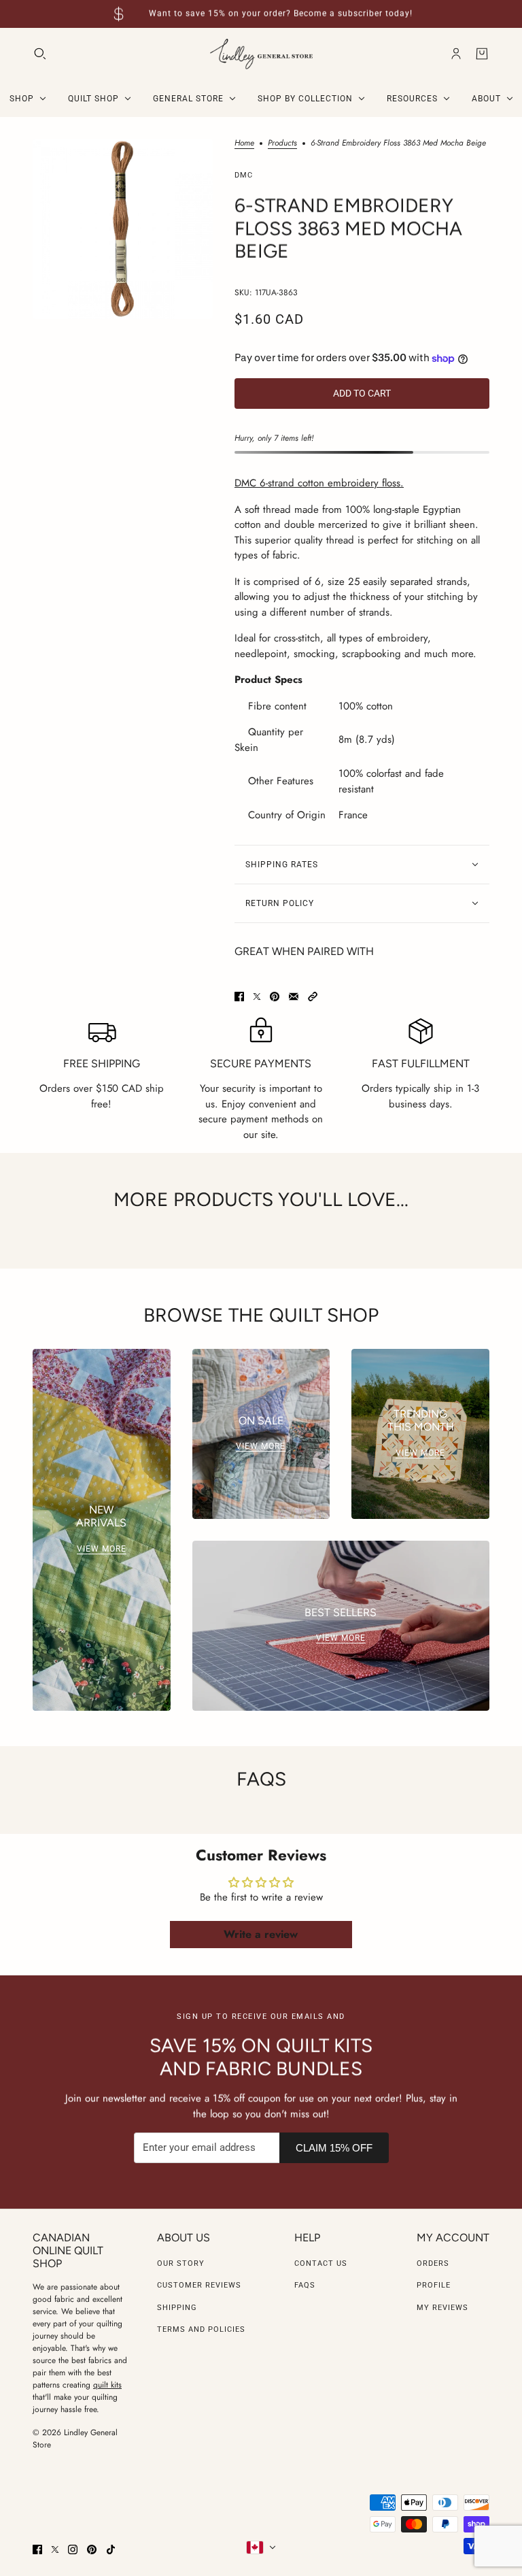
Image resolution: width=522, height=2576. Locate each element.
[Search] (40, 54)
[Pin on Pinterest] (275, 997)
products (282, 144)
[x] (55, 2549)
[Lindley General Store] (261, 54)
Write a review (261, 1934)
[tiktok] (111, 2549)
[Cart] (482, 54)
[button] (313, 997)
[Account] (456, 54)
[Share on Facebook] (239, 997)
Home (244, 144)
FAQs (305, 2285)
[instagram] (73, 2549)
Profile (434, 2285)
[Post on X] (257, 997)
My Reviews (442, 2308)
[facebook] (37, 2549)
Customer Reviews (199, 2285)
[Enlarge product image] (123, 229)
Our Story (181, 2263)
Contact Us (321, 2263)
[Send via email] (294, 997)
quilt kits (107, 2385)
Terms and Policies (201, 2329)
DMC (244, 175)
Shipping (177, 2308)
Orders (433, 2263)
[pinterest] (92, 2549)
